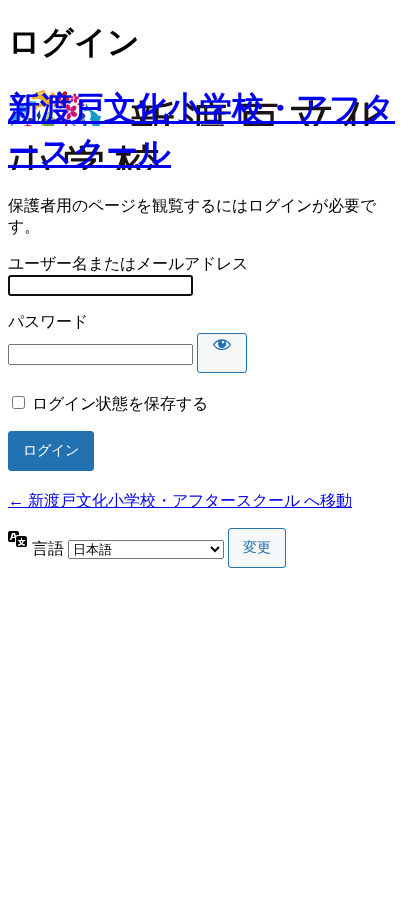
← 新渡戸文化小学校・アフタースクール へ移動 (180, 500)
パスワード (48, 321)
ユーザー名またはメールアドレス (128, 263)
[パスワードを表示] (222, 353)
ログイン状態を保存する (120, 403)
